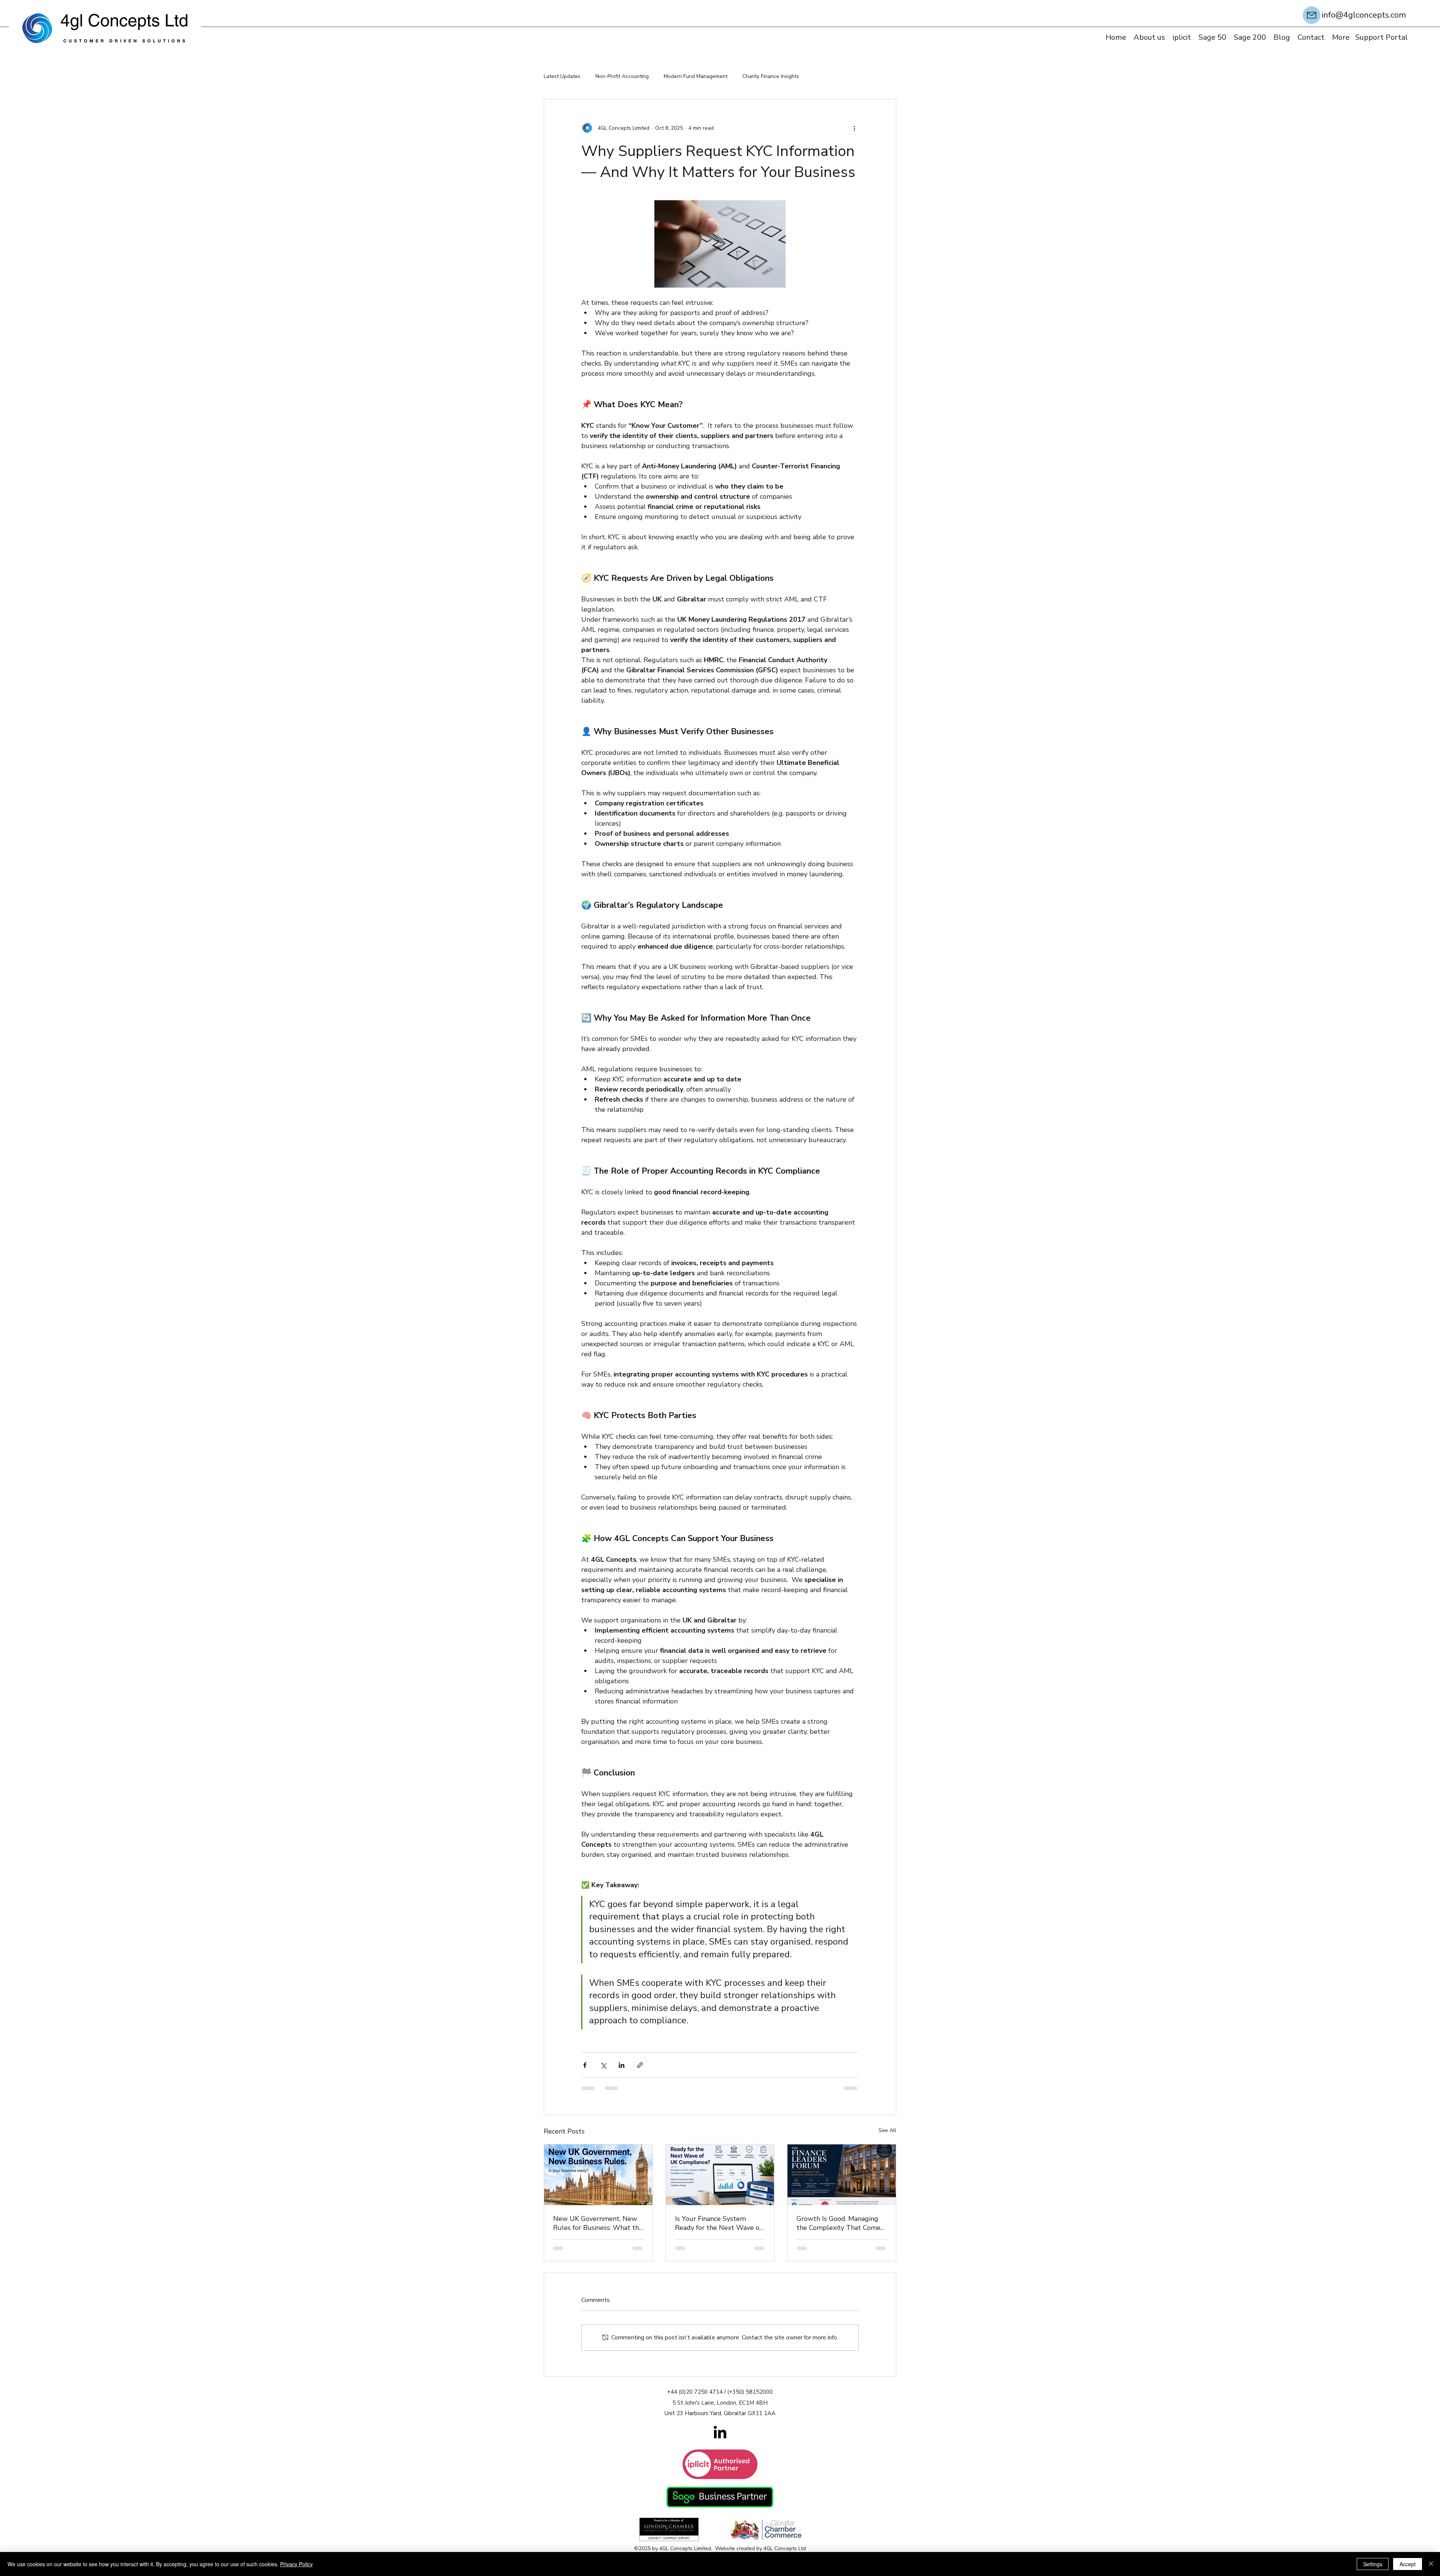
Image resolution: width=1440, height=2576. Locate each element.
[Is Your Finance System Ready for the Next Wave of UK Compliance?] (720, 2180)
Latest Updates (562, 76)
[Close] (1431, 2564)
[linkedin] (720, 2440)
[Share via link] (640, 2070)
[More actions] (854, 128)
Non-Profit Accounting (622, 76)
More (820, 76)
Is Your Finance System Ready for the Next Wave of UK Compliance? (718, 2228)
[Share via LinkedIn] (622, 2070)
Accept (1408, 2564)
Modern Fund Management (696, 76)
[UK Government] (598, 2180)
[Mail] (1312, 15)
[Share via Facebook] (585, 2070)
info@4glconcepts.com (1364, 15)
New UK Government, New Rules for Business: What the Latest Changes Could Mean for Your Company (598, 2228)
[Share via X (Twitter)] (603, 2070)
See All (887, 2136)
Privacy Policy (296, 2564)
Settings (1373, 2564)
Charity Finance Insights (771, 76)
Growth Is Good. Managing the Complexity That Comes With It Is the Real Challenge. (840, 2228)
